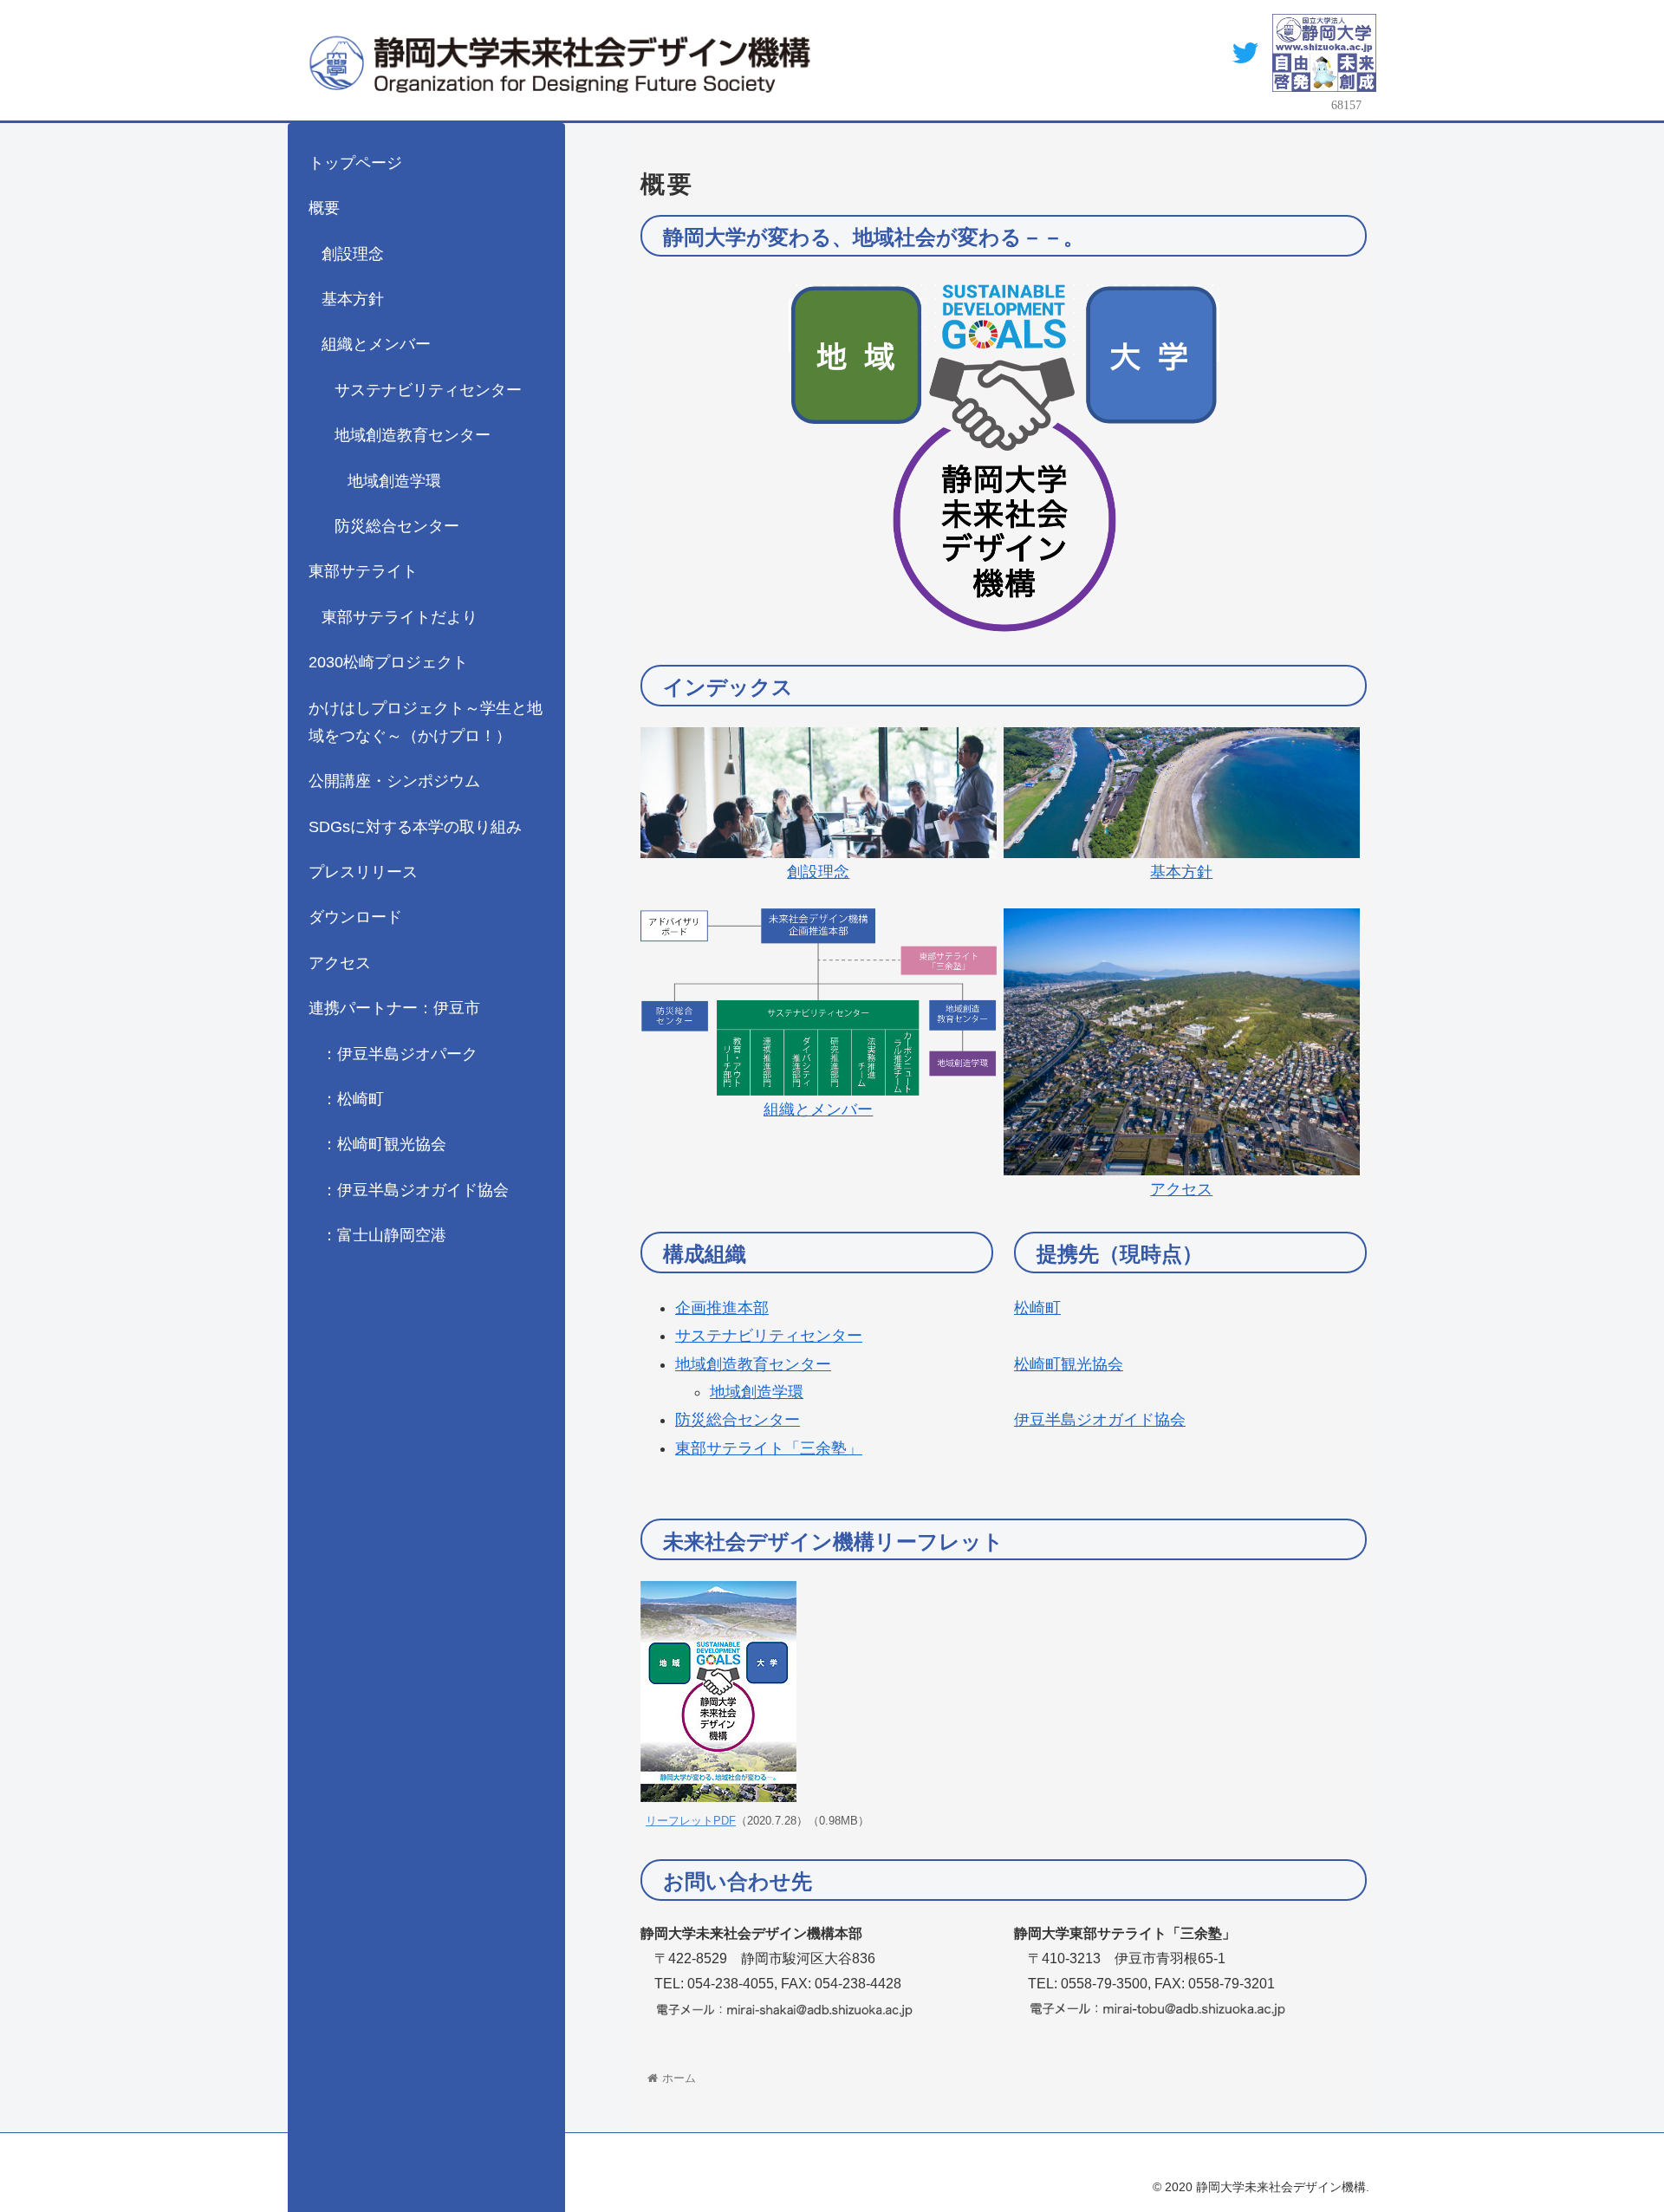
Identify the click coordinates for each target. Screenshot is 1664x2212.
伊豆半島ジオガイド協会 (1100, 1420)
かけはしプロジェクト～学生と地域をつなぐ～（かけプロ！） (426, 722)
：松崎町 (353, 1099)
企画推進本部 (722, 1308)
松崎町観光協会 (1069, 1364)
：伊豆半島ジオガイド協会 (415, 1190)
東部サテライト (363, 571)
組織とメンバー (376, 344)
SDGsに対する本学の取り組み (415, 827)
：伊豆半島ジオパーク (400, 1054)
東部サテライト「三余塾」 (769, 1448)
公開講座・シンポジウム (394, 781)
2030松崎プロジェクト (388, 662)
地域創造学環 (757, 1392)
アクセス (340, 963)
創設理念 (353, 254)
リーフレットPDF (691, 1821)
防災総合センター (738, 1420)
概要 (324, 208)
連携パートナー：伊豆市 (394, 1008)
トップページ (355, 163)
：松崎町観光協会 (384, 1144)
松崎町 (1037, 1308)
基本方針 (353, 299)
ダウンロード (355, 917)
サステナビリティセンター (769, 1336)
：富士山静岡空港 (384, 1235)
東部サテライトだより (400, 617)
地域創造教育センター (753, 1364)
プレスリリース (363, 872)
